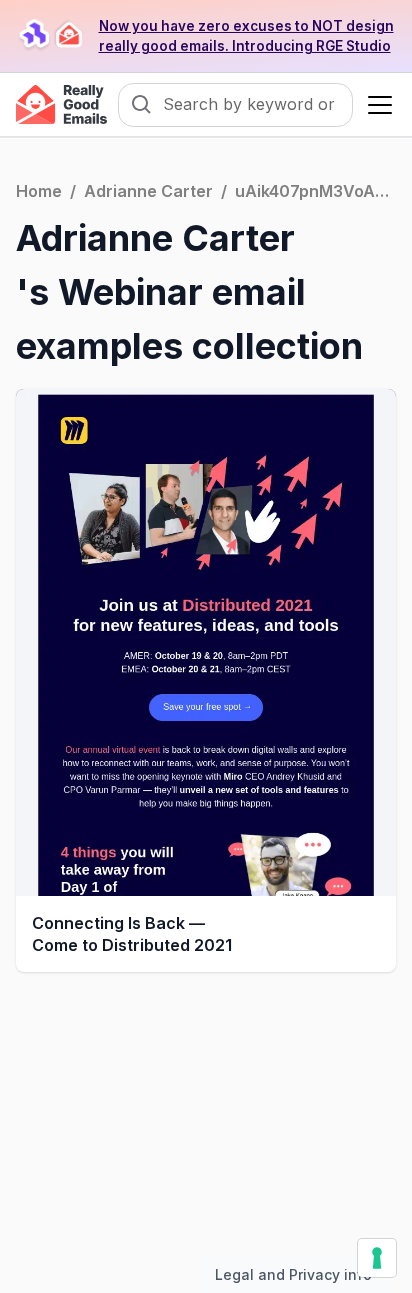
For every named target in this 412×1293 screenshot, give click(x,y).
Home (39, 191)
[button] (376, 105)
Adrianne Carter (148, 191)
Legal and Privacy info (293, 1274)
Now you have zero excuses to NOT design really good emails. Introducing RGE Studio (246, 36)
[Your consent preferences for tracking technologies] (377, 1258)
